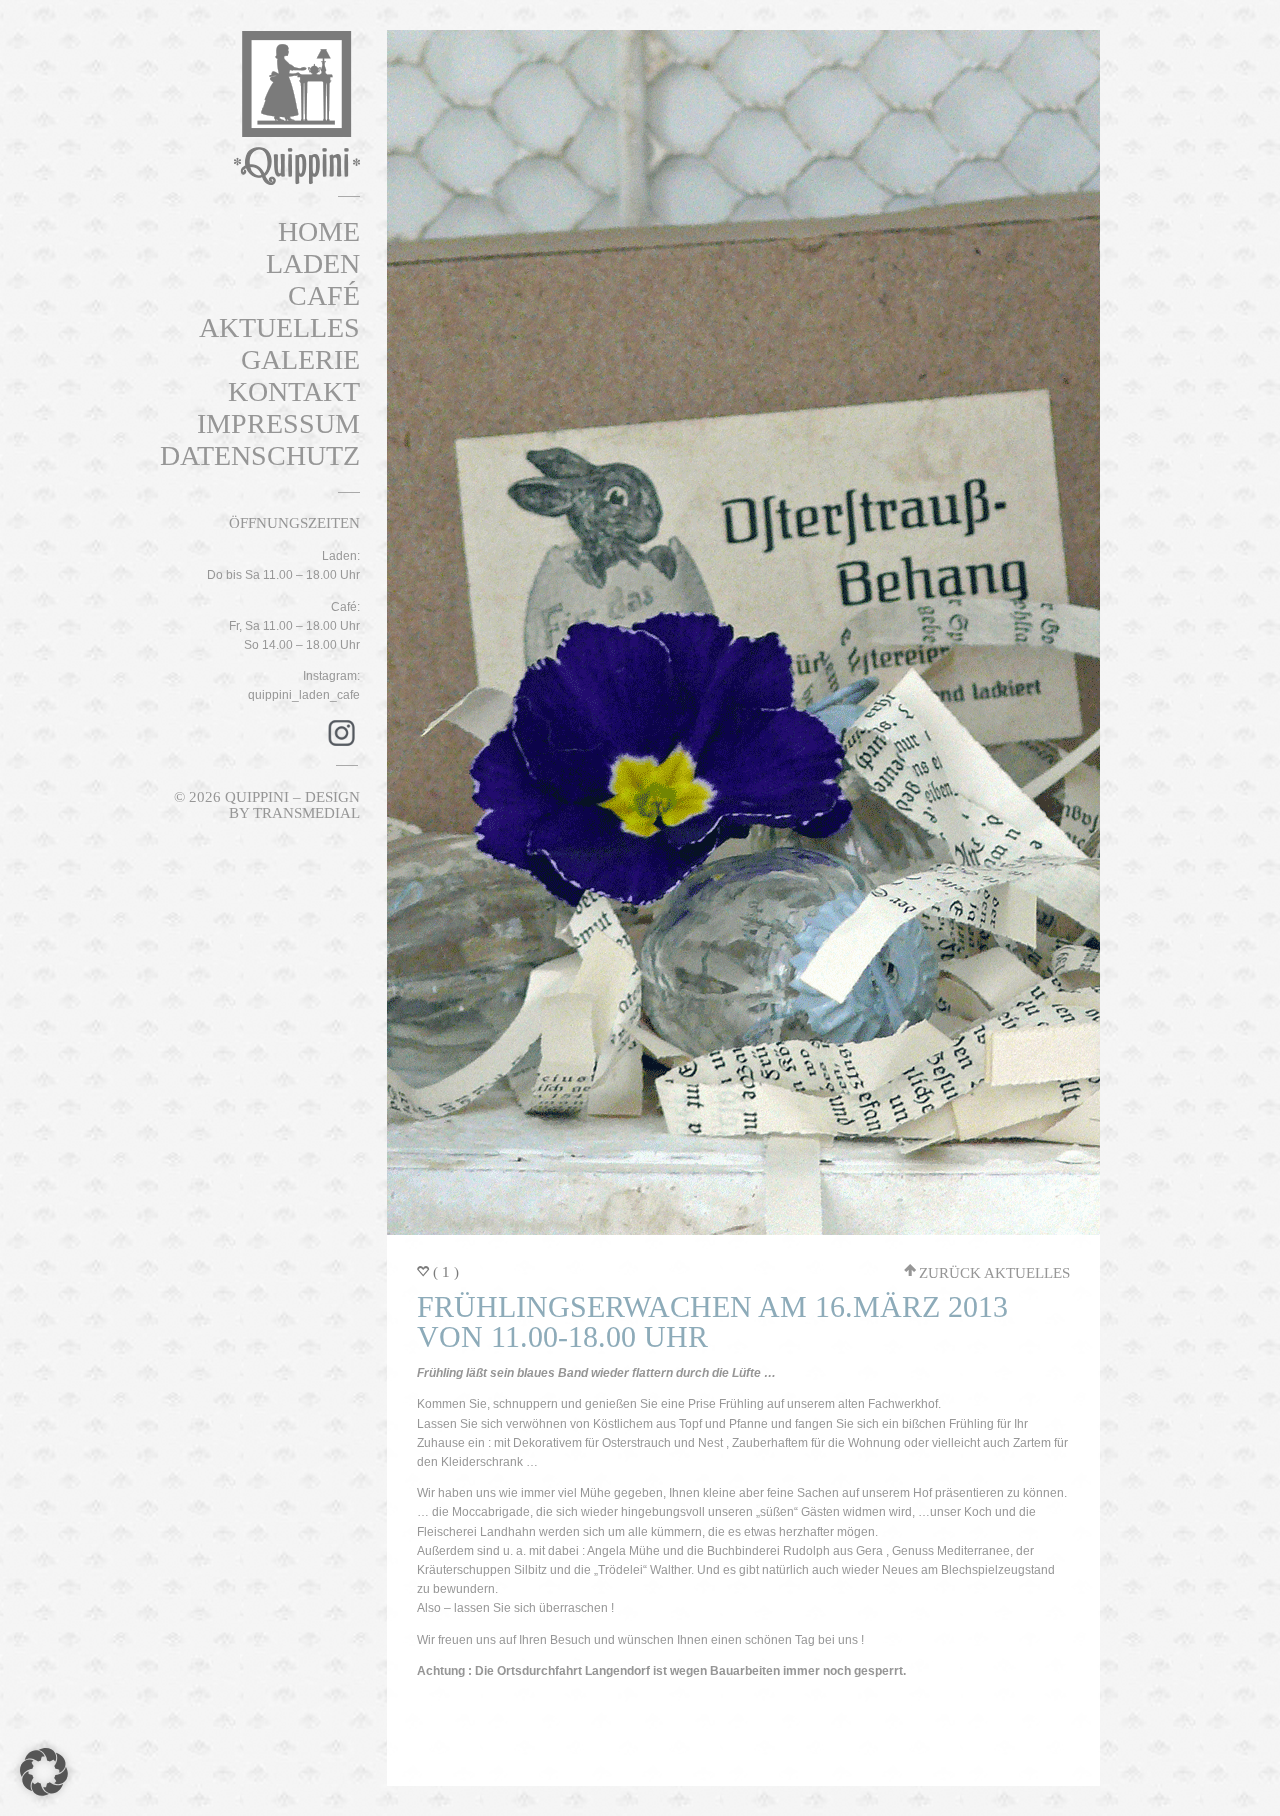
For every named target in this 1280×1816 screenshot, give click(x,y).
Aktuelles (279, 327)
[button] (44, 1772)
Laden (313, 263)
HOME (319, 231)
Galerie (300, 359)
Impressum (278, 423)
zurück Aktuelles (994, 1273)
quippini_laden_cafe (304, 695)
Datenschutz (260, 455)
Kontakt (294, 391)
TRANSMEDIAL (306, 813)
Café (324, 295)
